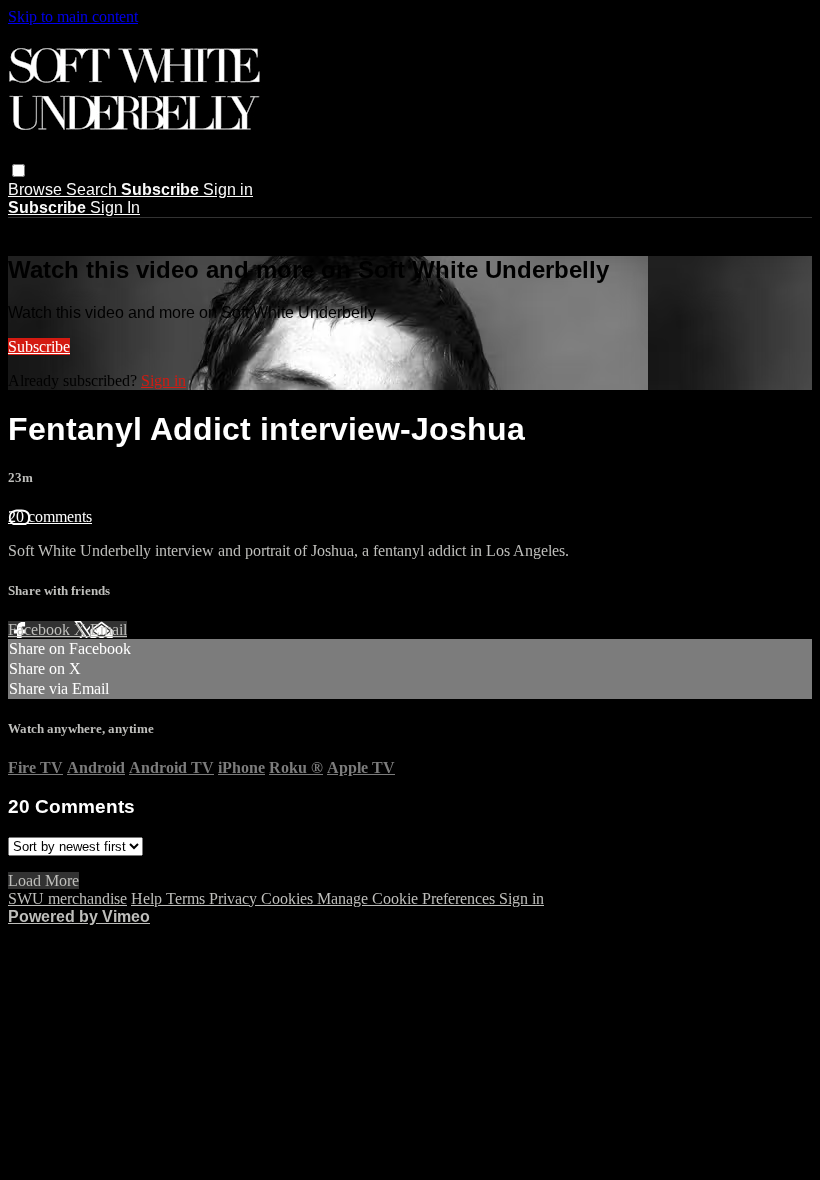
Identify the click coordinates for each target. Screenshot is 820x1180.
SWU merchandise (67, 898)
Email (108, 629)
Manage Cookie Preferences (408, 898)
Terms (187, 898)
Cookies (289, 898)
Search (93, 189)
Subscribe (39, 346)
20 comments (50, 516)
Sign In (115, 207)
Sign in (228, 189)
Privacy (235, 898)
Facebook (41, 629)
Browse (37, 189)
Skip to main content (73, 16)
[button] (18, 170)
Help (148, 898)
